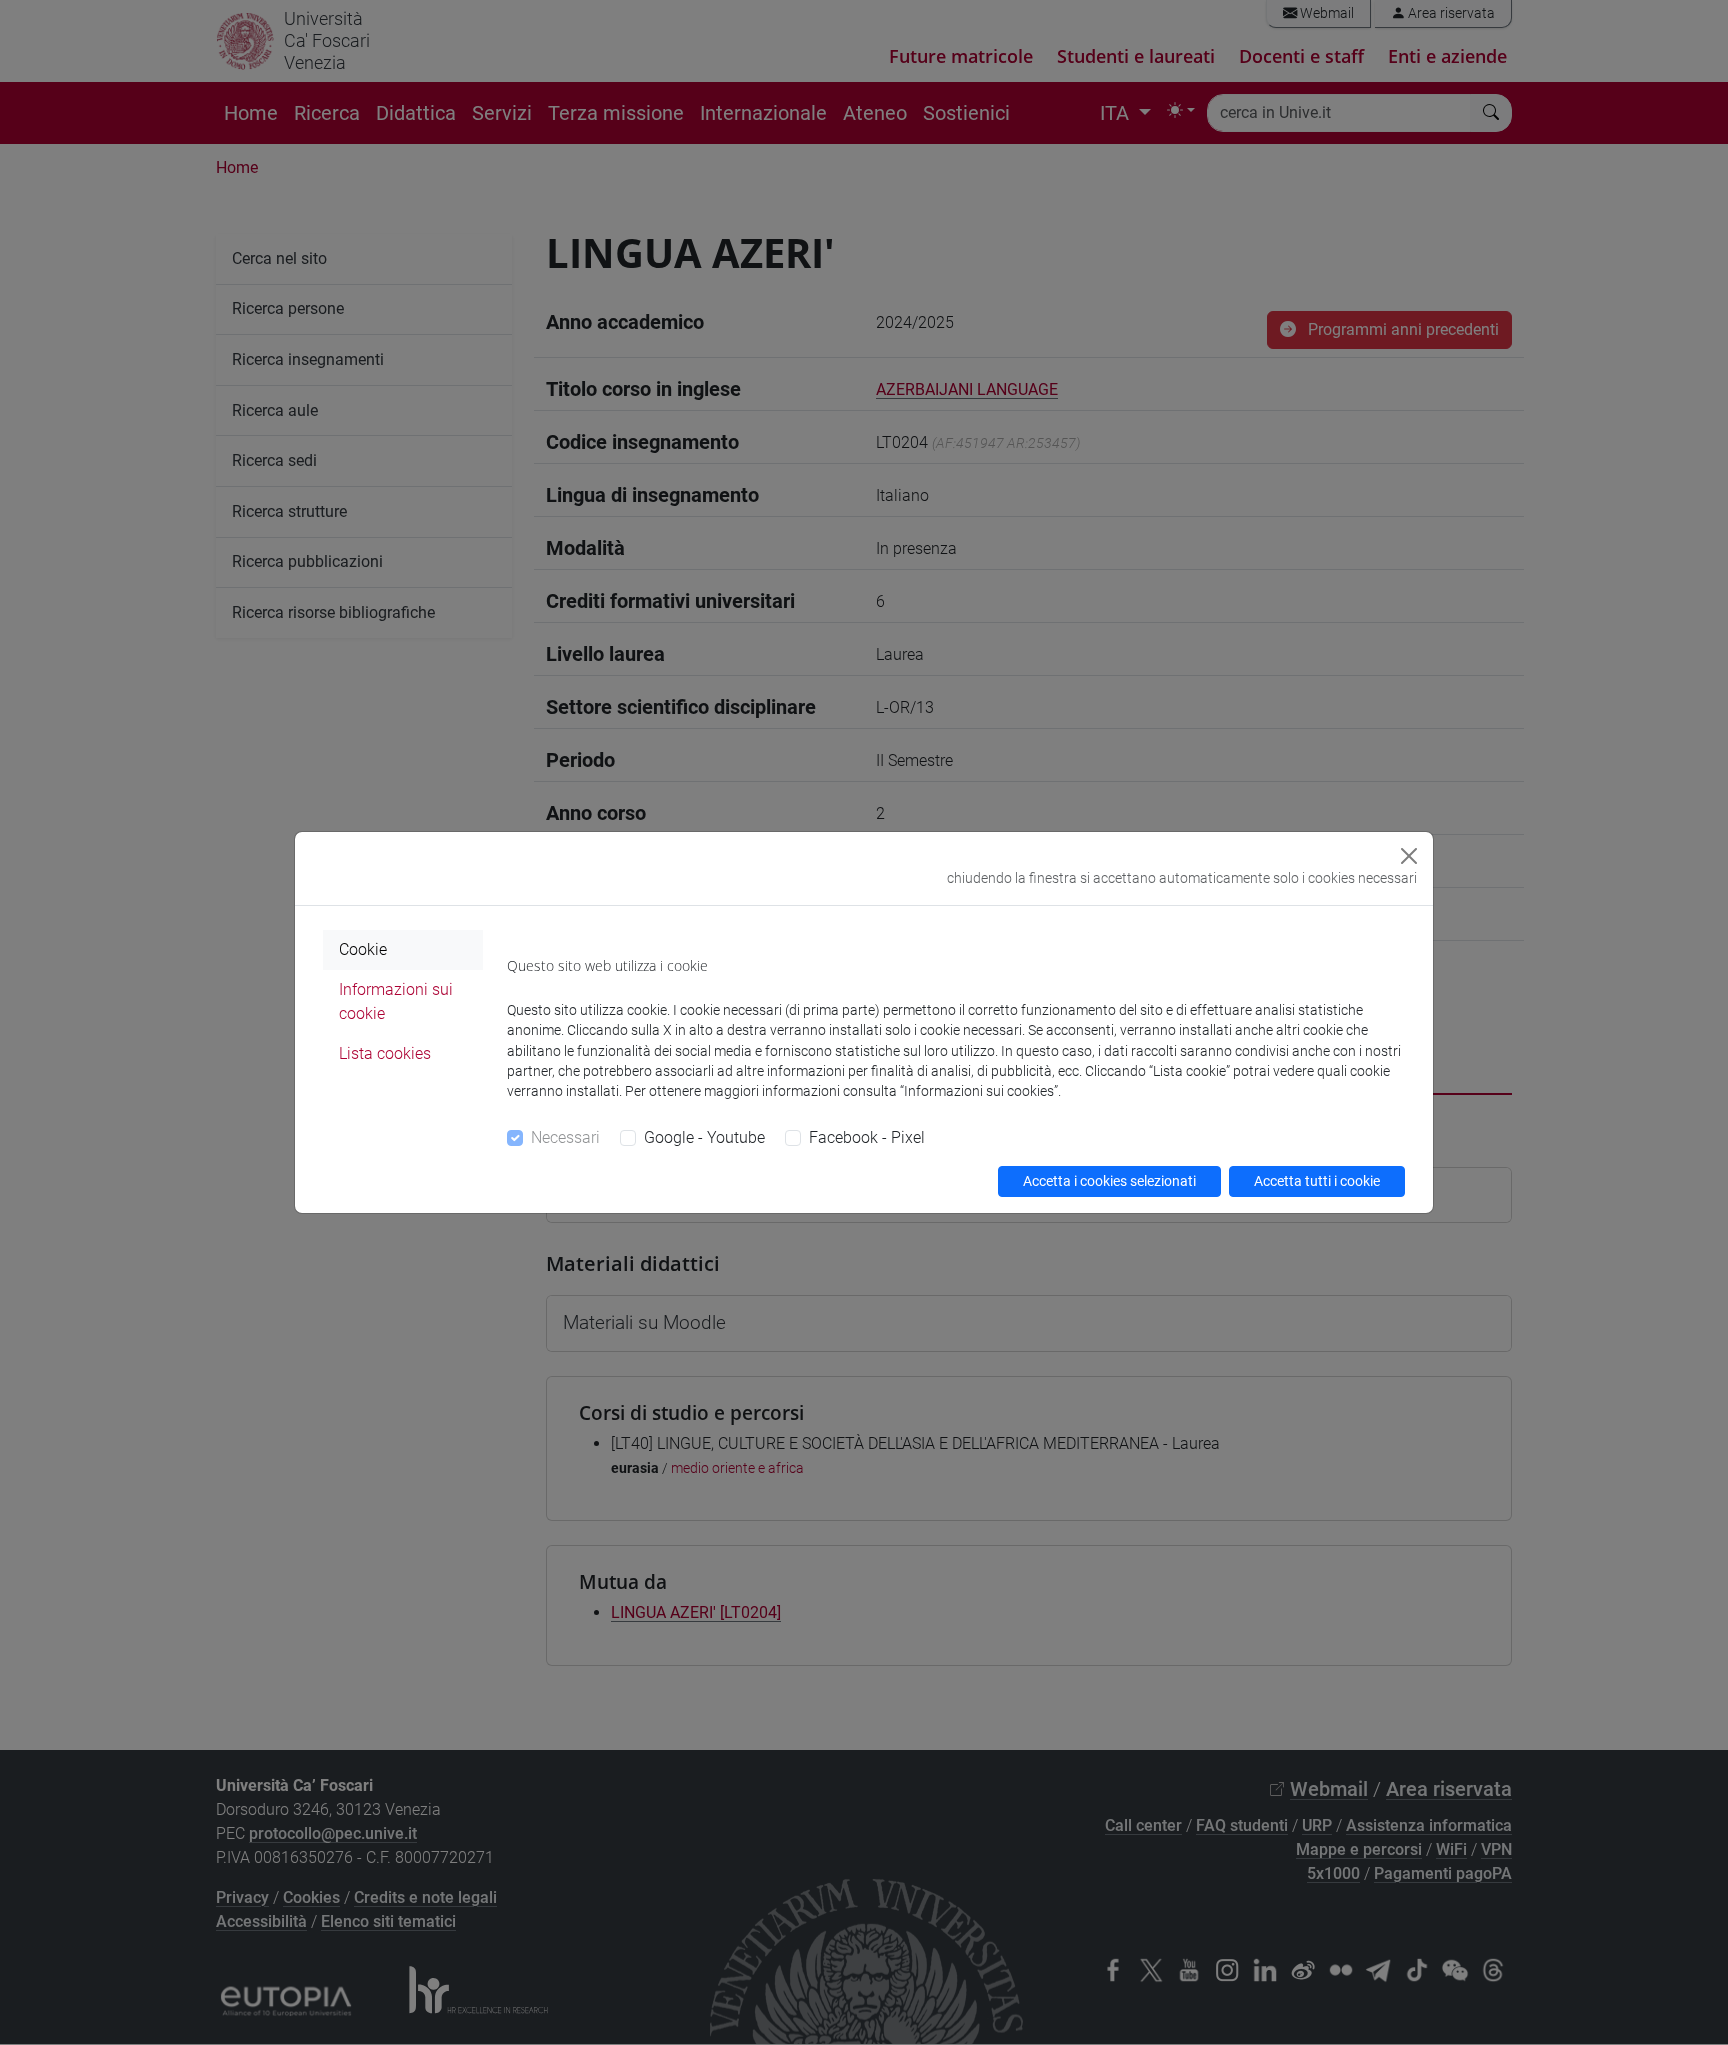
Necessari (565, 1137)
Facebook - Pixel (867, 1137)
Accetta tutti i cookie (1317, 1181)
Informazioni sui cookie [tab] (396, 1001)
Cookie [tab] (363, 949)
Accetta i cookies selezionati (1109, 1181)
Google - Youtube (704, 1137)
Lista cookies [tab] (385, 1053)
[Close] (1409, 856)
